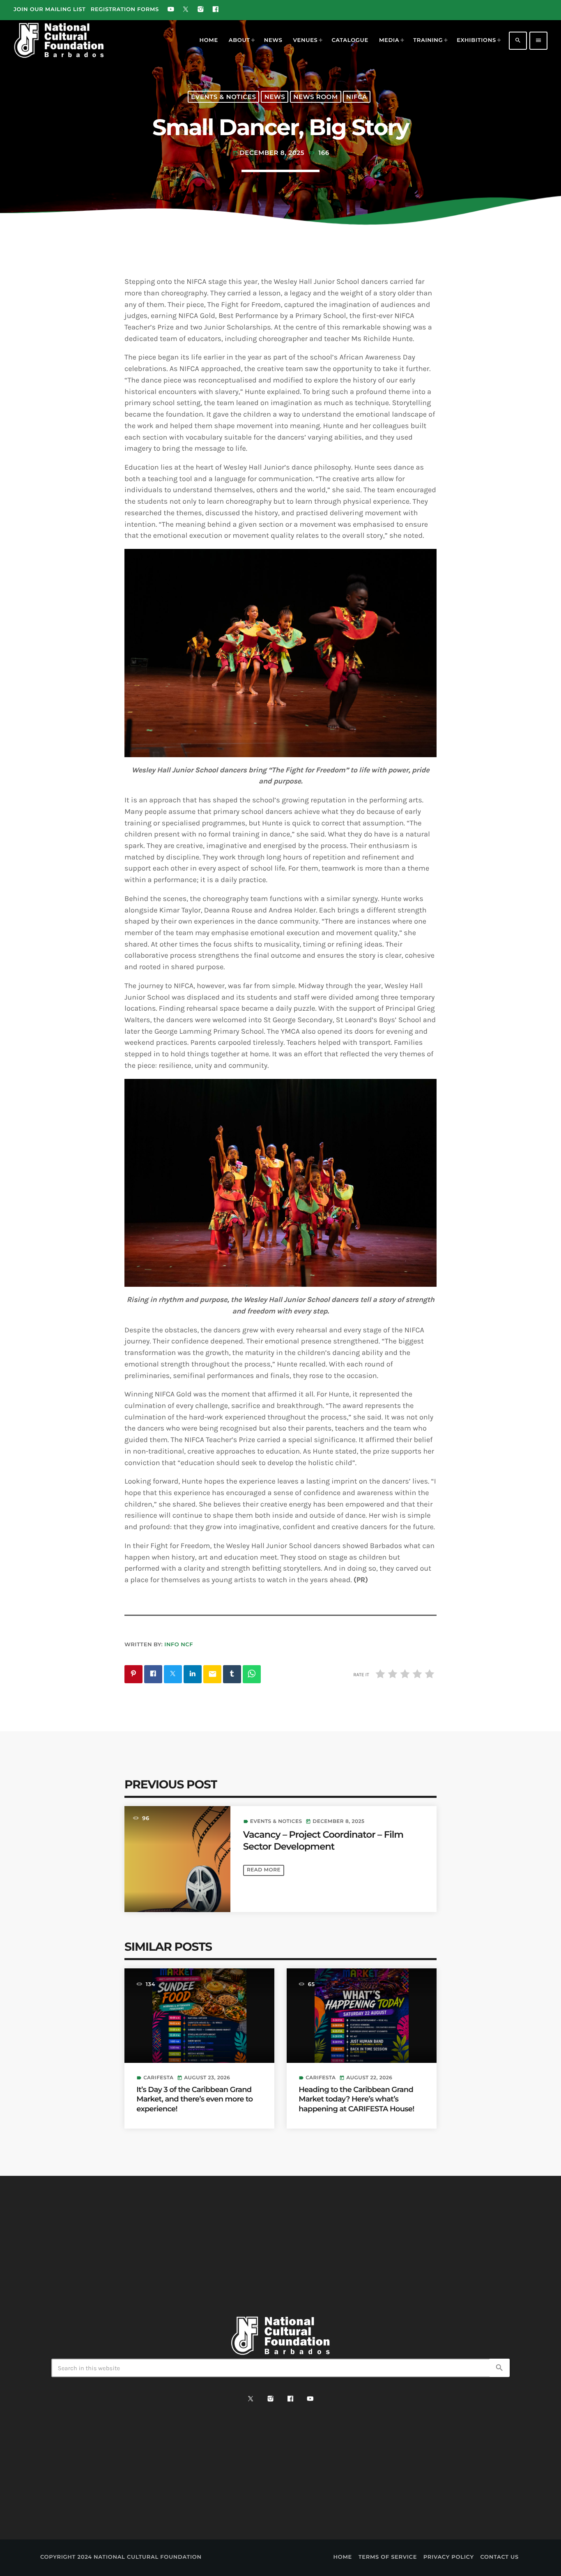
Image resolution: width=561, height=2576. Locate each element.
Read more (264, 1870)
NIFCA (357, 97)
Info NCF (179, 1645)
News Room (316, 97)
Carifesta (158, 2078)
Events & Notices (223, 97)
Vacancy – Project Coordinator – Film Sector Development (323, 1840)
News (275, 97)
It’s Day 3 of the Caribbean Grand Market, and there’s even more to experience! (194, 2099)
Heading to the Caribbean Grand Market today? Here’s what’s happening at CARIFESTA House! (356, 2099)
